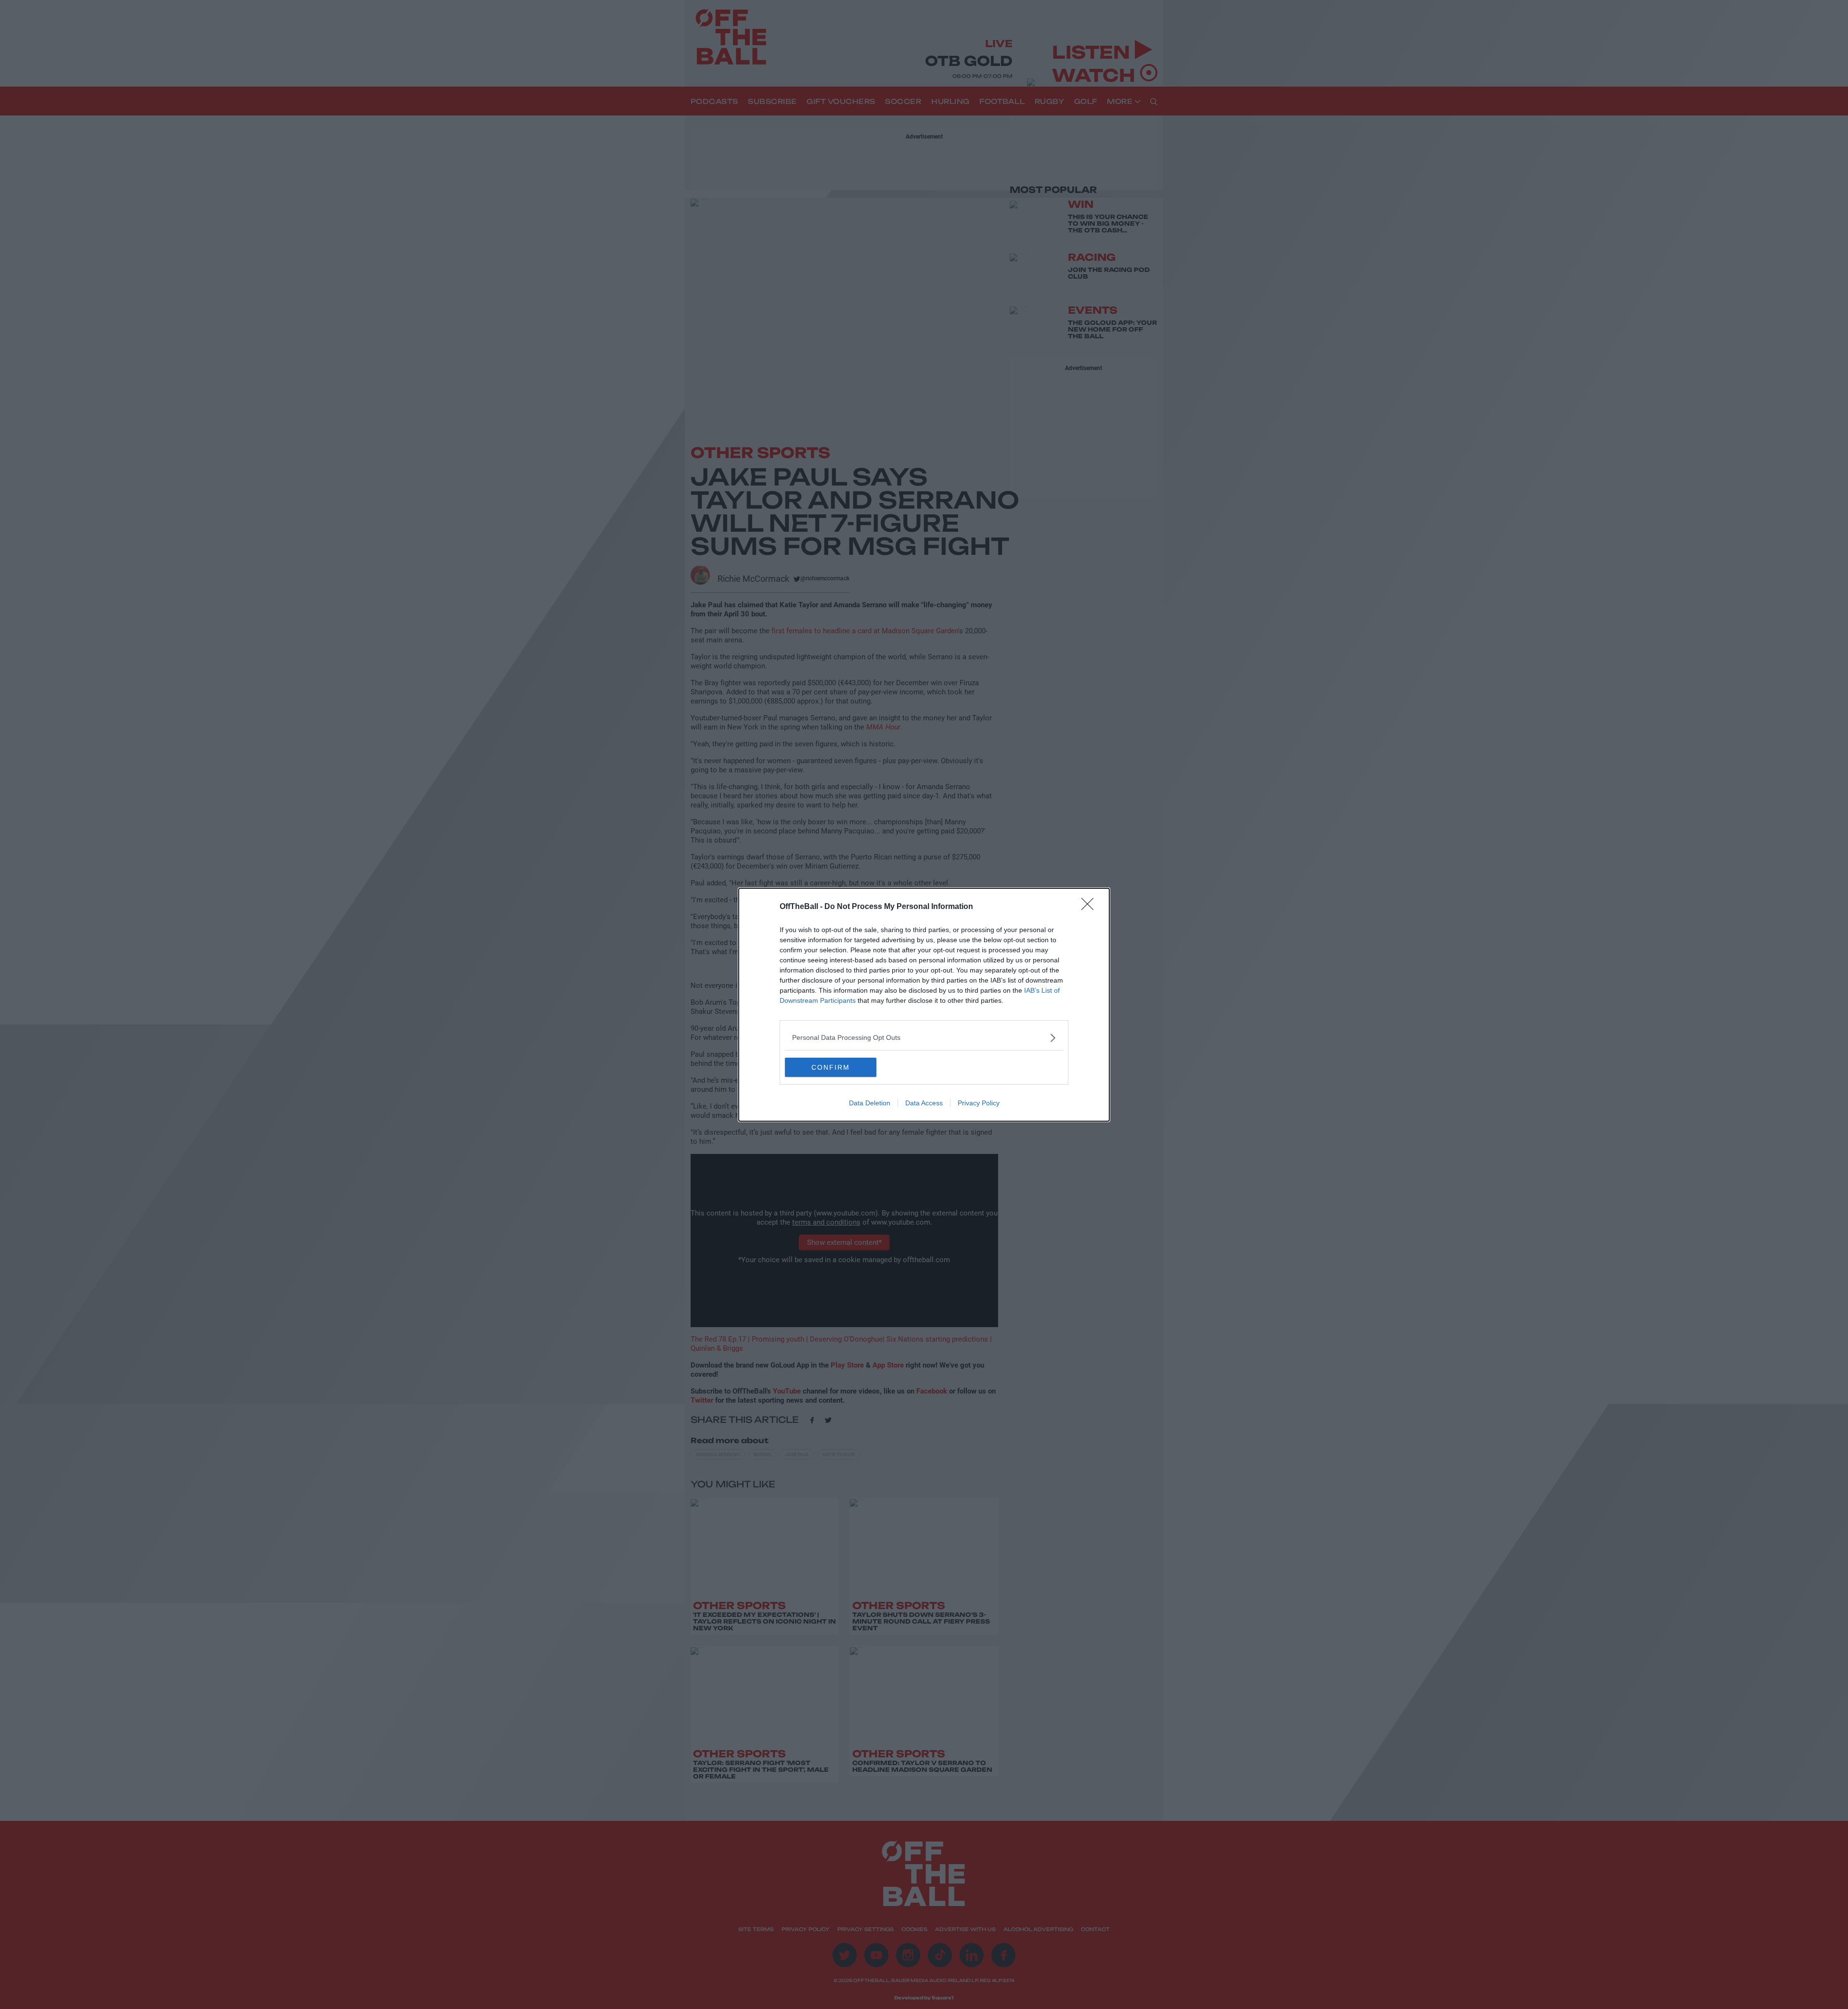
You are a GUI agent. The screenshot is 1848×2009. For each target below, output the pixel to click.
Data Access (924, 1103)
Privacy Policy (979, 1103)
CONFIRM (831, 1067)
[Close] (1091, 907)
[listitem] (924, 1038)
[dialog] (924, 1005)
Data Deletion (870, 1103)
